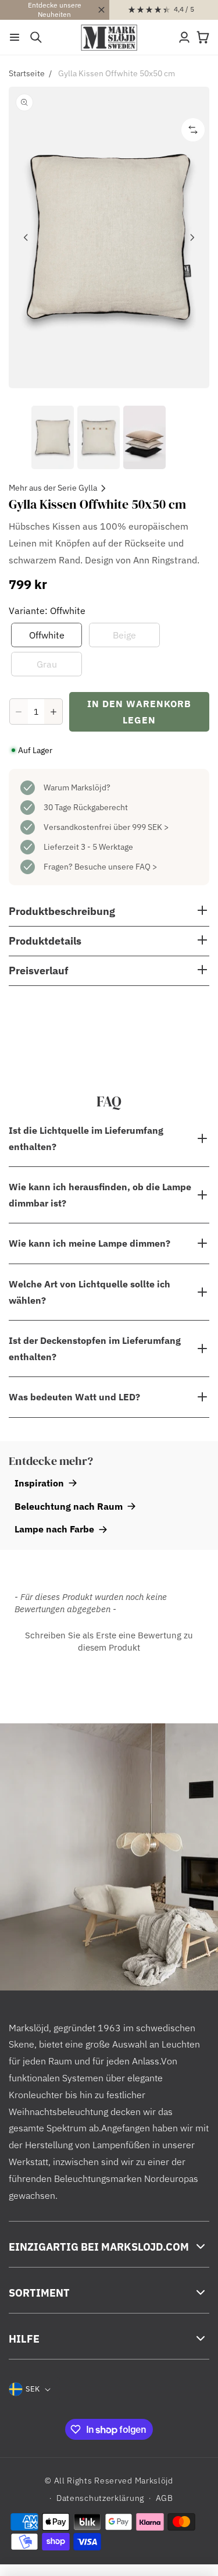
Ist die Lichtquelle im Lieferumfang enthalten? (86, 1138)
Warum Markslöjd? (77, 787)
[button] (15, 37)
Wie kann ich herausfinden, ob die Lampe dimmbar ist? (100, 1195)
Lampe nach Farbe (54, 1529)
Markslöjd (154, 2481)
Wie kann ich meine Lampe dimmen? (90, 1243)
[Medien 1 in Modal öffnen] (109, 237)
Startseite (27, 73)
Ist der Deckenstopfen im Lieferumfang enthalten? (95, 1349)
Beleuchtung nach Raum (69, 1506)
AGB (165, 2498)
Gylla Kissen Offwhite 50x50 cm (117, 73)
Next (192, 237)
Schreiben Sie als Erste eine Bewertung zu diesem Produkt (109, 1641)
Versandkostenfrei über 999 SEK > (106, 827)
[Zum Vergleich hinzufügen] (193, 130)
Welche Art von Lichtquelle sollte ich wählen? (90, 1292)
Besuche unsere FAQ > (116, 867)
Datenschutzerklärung (100, 2498)
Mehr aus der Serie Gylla (53, 488)
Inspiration (39, 1483)
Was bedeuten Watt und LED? (74, 1397)
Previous (26, 237)
